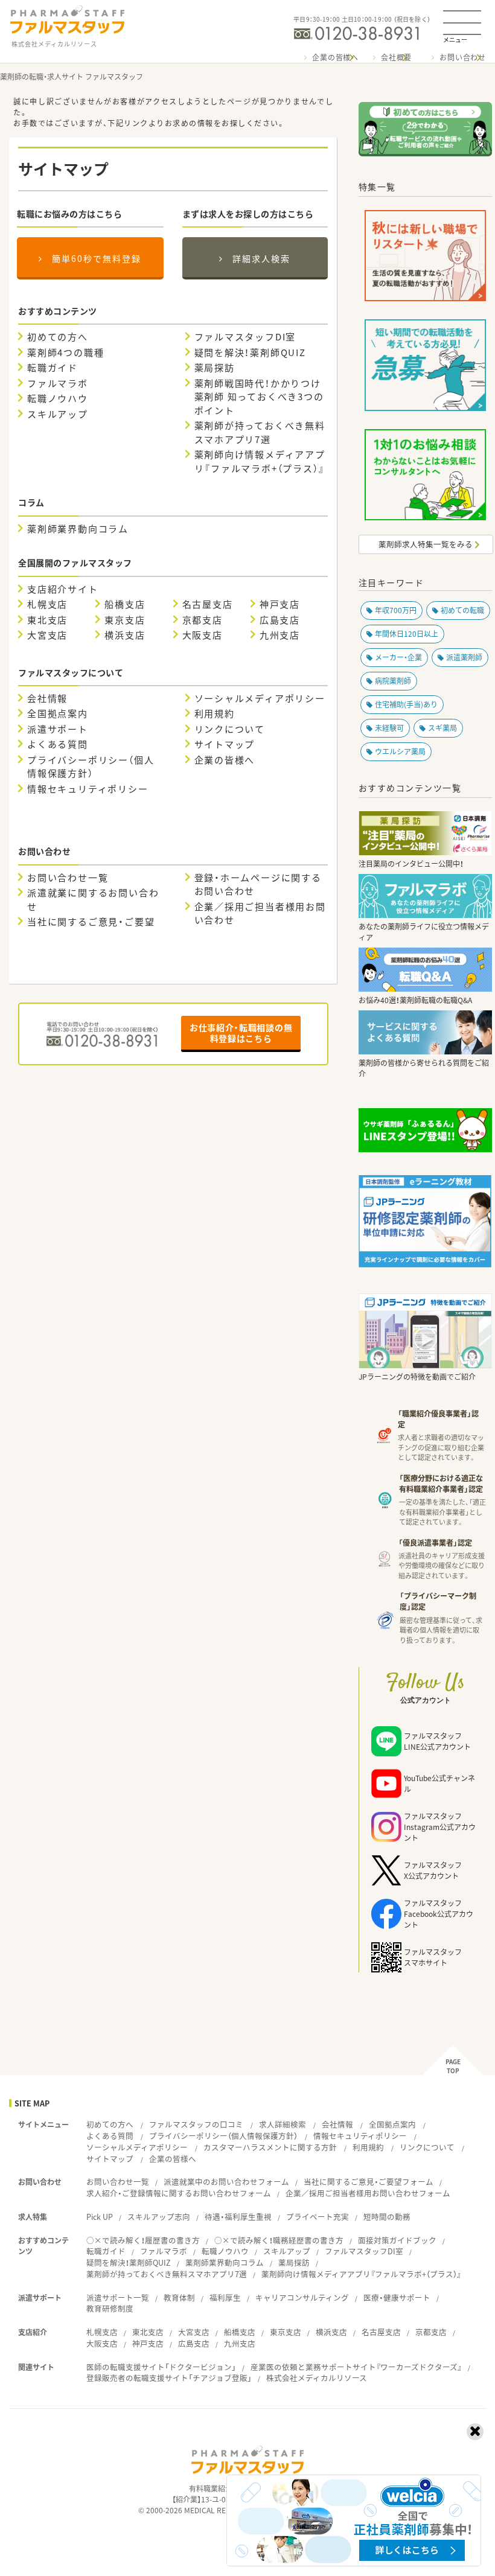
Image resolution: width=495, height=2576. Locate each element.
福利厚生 (225, 2297)
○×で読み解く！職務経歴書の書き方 (279, 2240)
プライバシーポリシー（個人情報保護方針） (91, 767)
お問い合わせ (463, 57)
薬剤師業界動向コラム (78, 529)
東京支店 (125, 620)
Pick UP (100, 2217)
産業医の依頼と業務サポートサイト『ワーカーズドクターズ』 (356, 2367)
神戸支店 (280, 604)
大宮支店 (47, 635)
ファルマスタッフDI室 (245, 337)
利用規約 (215, 713)
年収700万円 (396, 610)
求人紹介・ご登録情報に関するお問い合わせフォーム (179, 2193)
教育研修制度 (110, 2308)
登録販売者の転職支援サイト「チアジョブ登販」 (169, 2378)
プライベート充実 (318, 2217)
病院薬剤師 (393, 681)
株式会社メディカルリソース (317, 2378)
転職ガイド (53, 368)
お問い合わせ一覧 (68, 878)
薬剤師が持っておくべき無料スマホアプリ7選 (260, 432)
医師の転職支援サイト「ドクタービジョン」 (161, 2367)
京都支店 (203, 620)
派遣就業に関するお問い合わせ (93, 900)
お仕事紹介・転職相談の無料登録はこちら (241, 1033)
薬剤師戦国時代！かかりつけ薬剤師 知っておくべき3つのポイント (259, 397)
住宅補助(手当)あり (406, 704)
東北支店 (47, 620)
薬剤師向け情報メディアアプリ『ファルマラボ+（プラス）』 (260, 461)
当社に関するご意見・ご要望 (91, 922)
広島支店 (280, 620)
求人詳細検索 (283, 2124)
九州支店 (280, 635)
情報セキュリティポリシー (88, 789)
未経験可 (389, 728)
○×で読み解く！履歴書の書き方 (143, 2240)
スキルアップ (58, 414)
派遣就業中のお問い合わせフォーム (226, 2182)
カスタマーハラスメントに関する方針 (270, 2147)
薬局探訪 (215, 368)
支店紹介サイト (63, 589)
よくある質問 (58, 744)
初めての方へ (58, 337)
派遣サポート (58, 729)
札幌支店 (47, 604)
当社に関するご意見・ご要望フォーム (369, 2182)
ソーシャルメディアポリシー (260, 698)
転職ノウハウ (58, 398)
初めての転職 (462, 610)
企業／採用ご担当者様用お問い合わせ (260, 913)
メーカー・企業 (398, 657)
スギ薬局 (442, 728)
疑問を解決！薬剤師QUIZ (250, 352)
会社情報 (47, 698)
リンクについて (230, 729)
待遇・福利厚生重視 (238, 2217)
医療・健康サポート (397, 2297)
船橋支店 (125, 604)
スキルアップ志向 (159, 2217)
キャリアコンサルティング (302, 2297)
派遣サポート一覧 (118, 2297)
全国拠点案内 (58, 713)
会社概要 (396, 57)
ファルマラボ (58, 383)
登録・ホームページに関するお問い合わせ (258, 885)
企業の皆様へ (335, 57)
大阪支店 (203, 635)
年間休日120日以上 (407, 634)
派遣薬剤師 (464, 657)
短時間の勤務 (387, 2217)
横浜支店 (125, 635)
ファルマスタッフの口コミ (196, 2124)
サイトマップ (225, 744)
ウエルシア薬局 (400, 751)
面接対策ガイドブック (397, 2240)
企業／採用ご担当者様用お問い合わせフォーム (368, 2193)
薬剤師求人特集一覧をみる (426, 544)
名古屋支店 (208, 604)
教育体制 (179, 2297)
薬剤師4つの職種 (65, 352)
